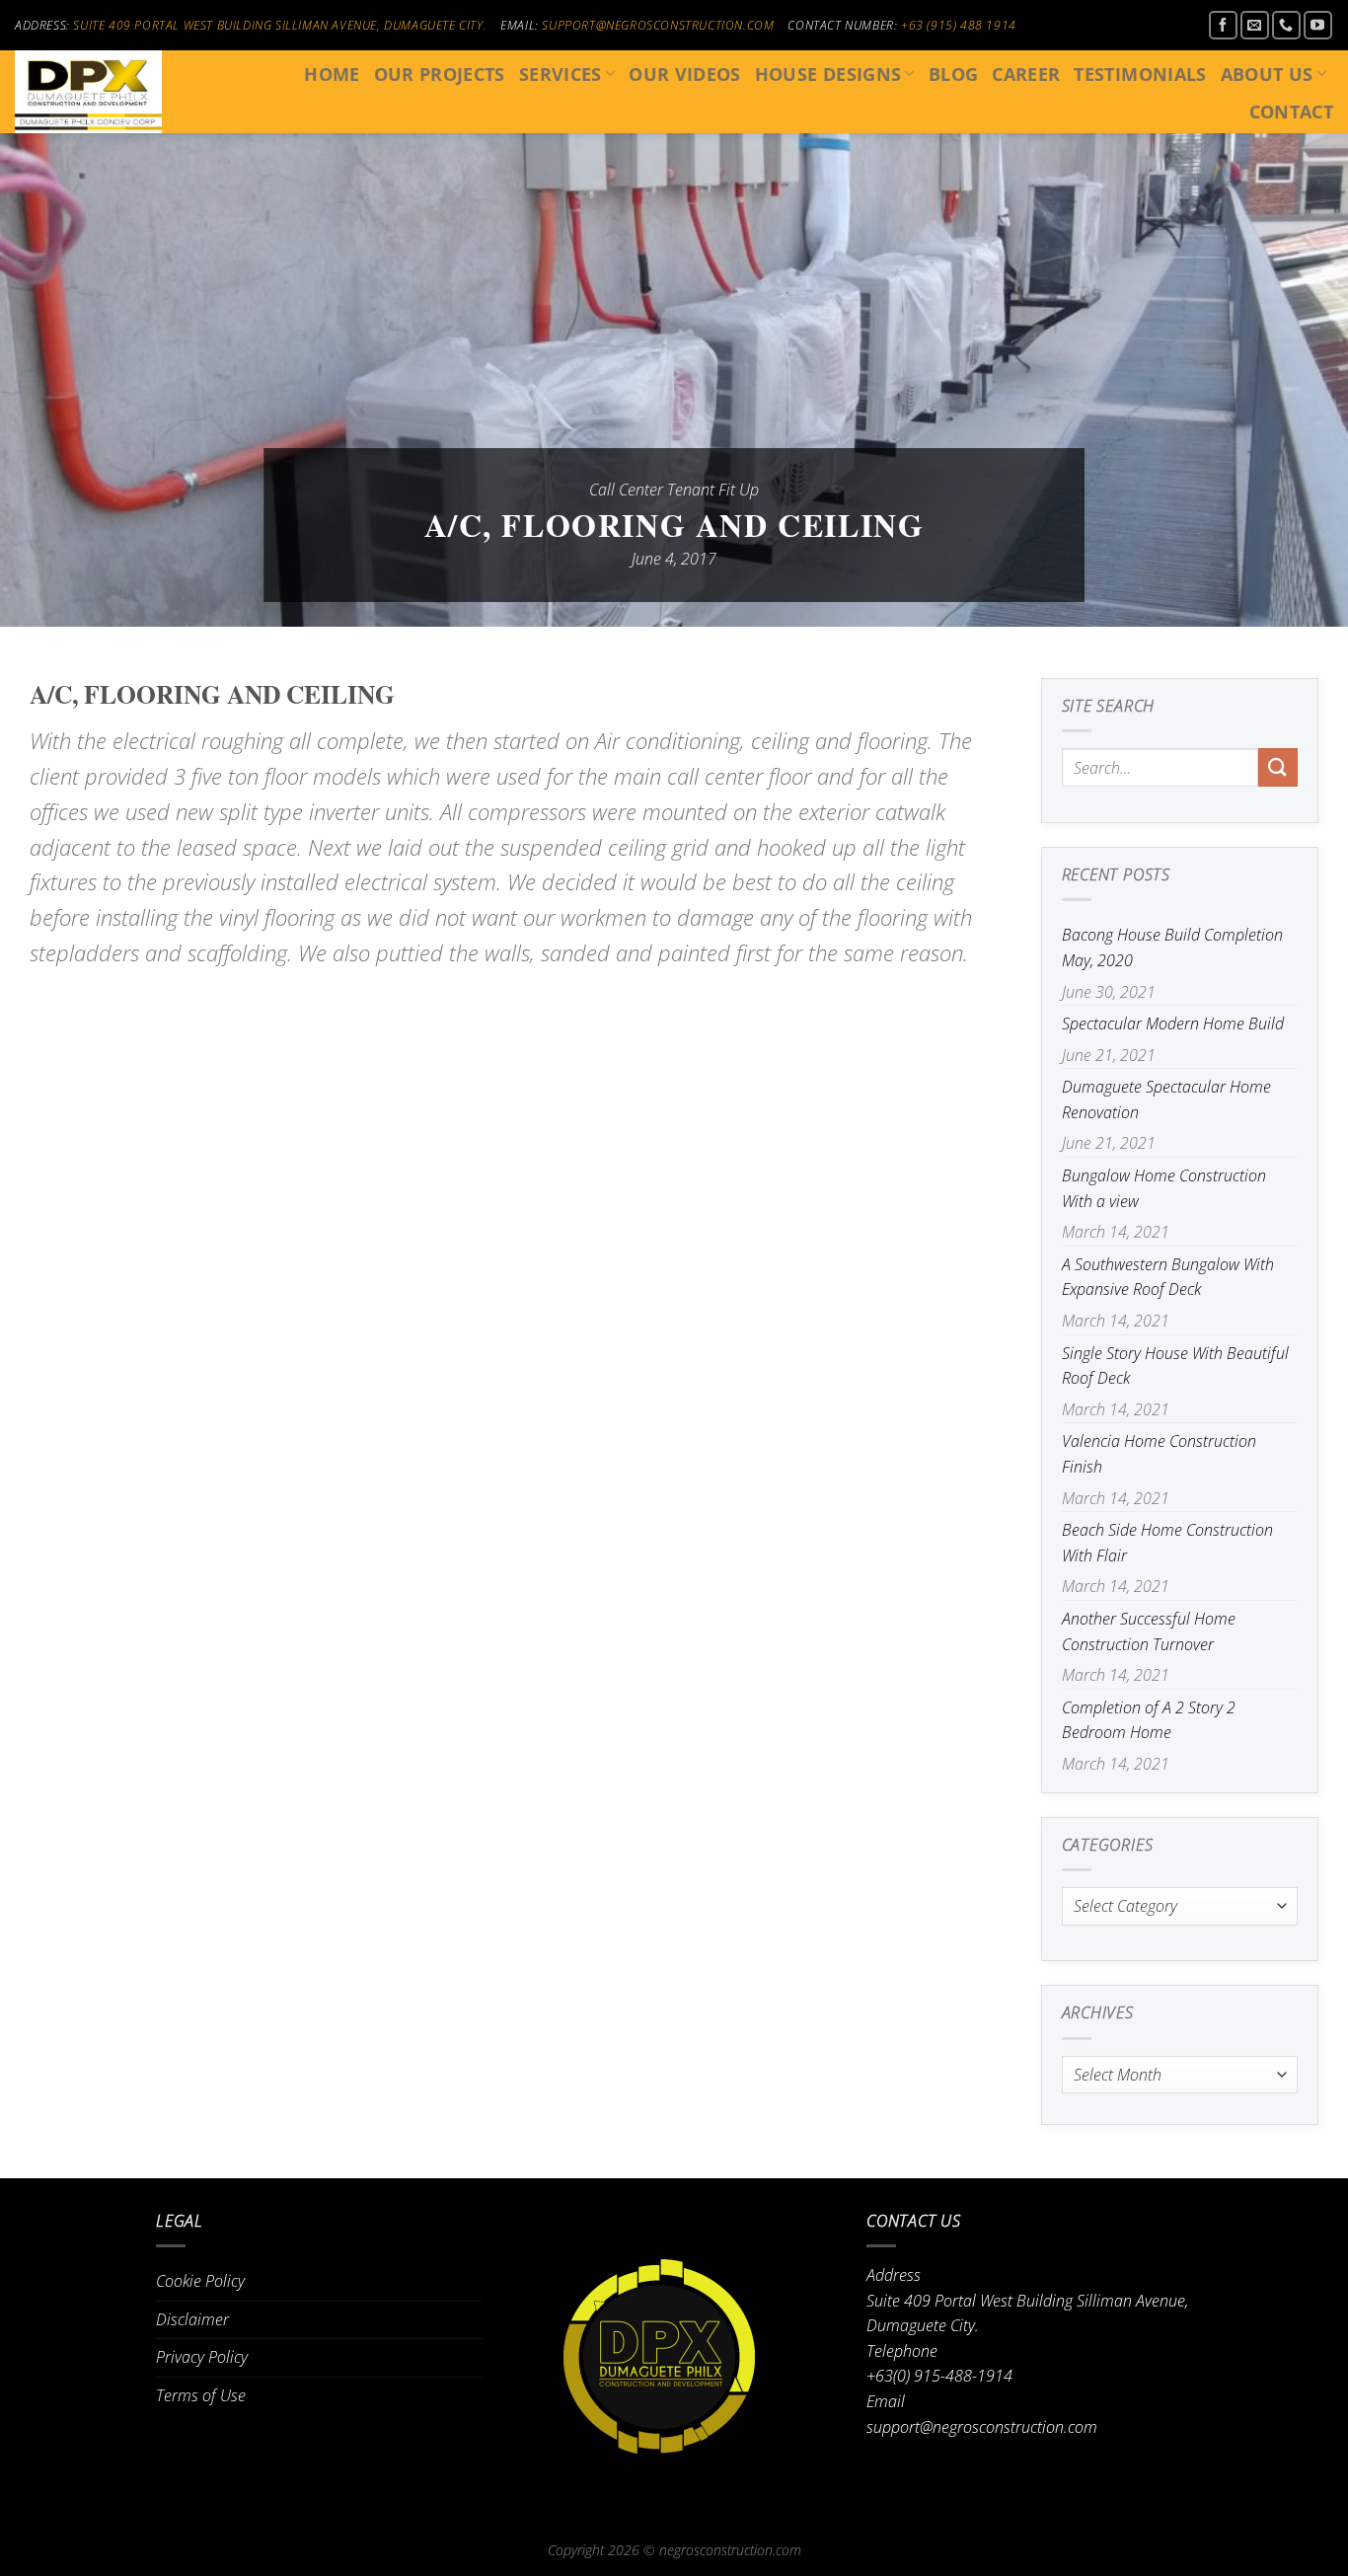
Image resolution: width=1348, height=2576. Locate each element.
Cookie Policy (200, 2281)
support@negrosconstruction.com (658, 25)
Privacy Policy (202, 2357)
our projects (440, 74)
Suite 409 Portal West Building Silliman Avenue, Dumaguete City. (280, 25)
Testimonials (1140, 74)
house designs (828, 74)
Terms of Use (201, 2395)
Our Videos (685, 74)
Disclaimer (192, 2319)
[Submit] (1278, 767)
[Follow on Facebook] (1223, 25)
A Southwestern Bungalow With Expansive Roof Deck (1168, 1277)
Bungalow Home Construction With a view (1164, 1188)
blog (953, 74)
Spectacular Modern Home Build (1173, 1023)
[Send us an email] (1255, 25)
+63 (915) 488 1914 (959, 25)
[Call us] (1286, 25)
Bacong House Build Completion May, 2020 (1172, 947)
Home (332, 74)
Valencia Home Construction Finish (1159, 1454)
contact (1291, 112)
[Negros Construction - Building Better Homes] (112, 92)
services (561, 74)
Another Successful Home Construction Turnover (1149, 1631)
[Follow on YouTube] (1318, 25)
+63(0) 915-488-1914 (939, 2376)
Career (1026, 74)
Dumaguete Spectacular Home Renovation (1166, 1099)
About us (1267, 74)
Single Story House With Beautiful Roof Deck (1175, 1366)
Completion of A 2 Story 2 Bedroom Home (1149, 1720)
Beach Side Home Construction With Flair (1167, 1543)
